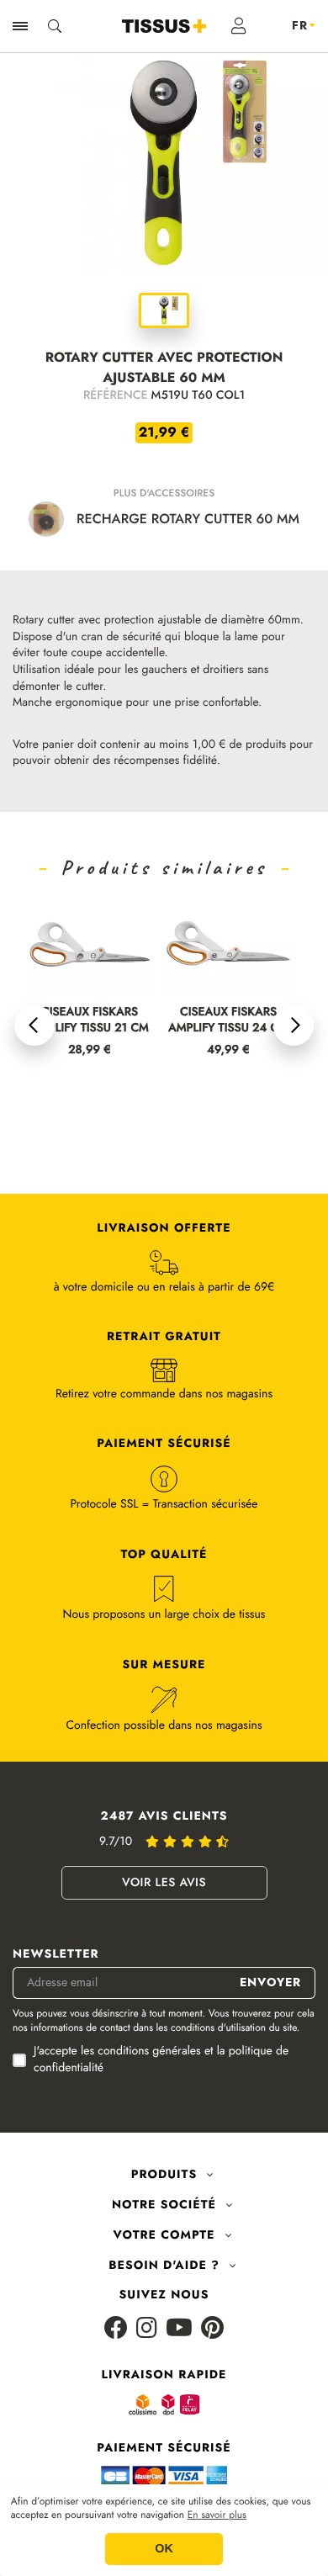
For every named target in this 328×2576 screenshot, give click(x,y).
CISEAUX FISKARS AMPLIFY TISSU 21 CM (90, 1020)
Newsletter (56, 1955)
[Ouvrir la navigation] (20, 26)
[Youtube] (179, 2329)
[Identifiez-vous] (239, 26)
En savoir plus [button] (217, 2515)
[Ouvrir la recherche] (55, 26)
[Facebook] (116, 2329)
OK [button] (164, 2549)
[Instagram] (147, 2329)
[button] (34, 1026)
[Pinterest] (212, 2329)
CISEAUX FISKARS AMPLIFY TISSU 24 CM (228, 1020)
